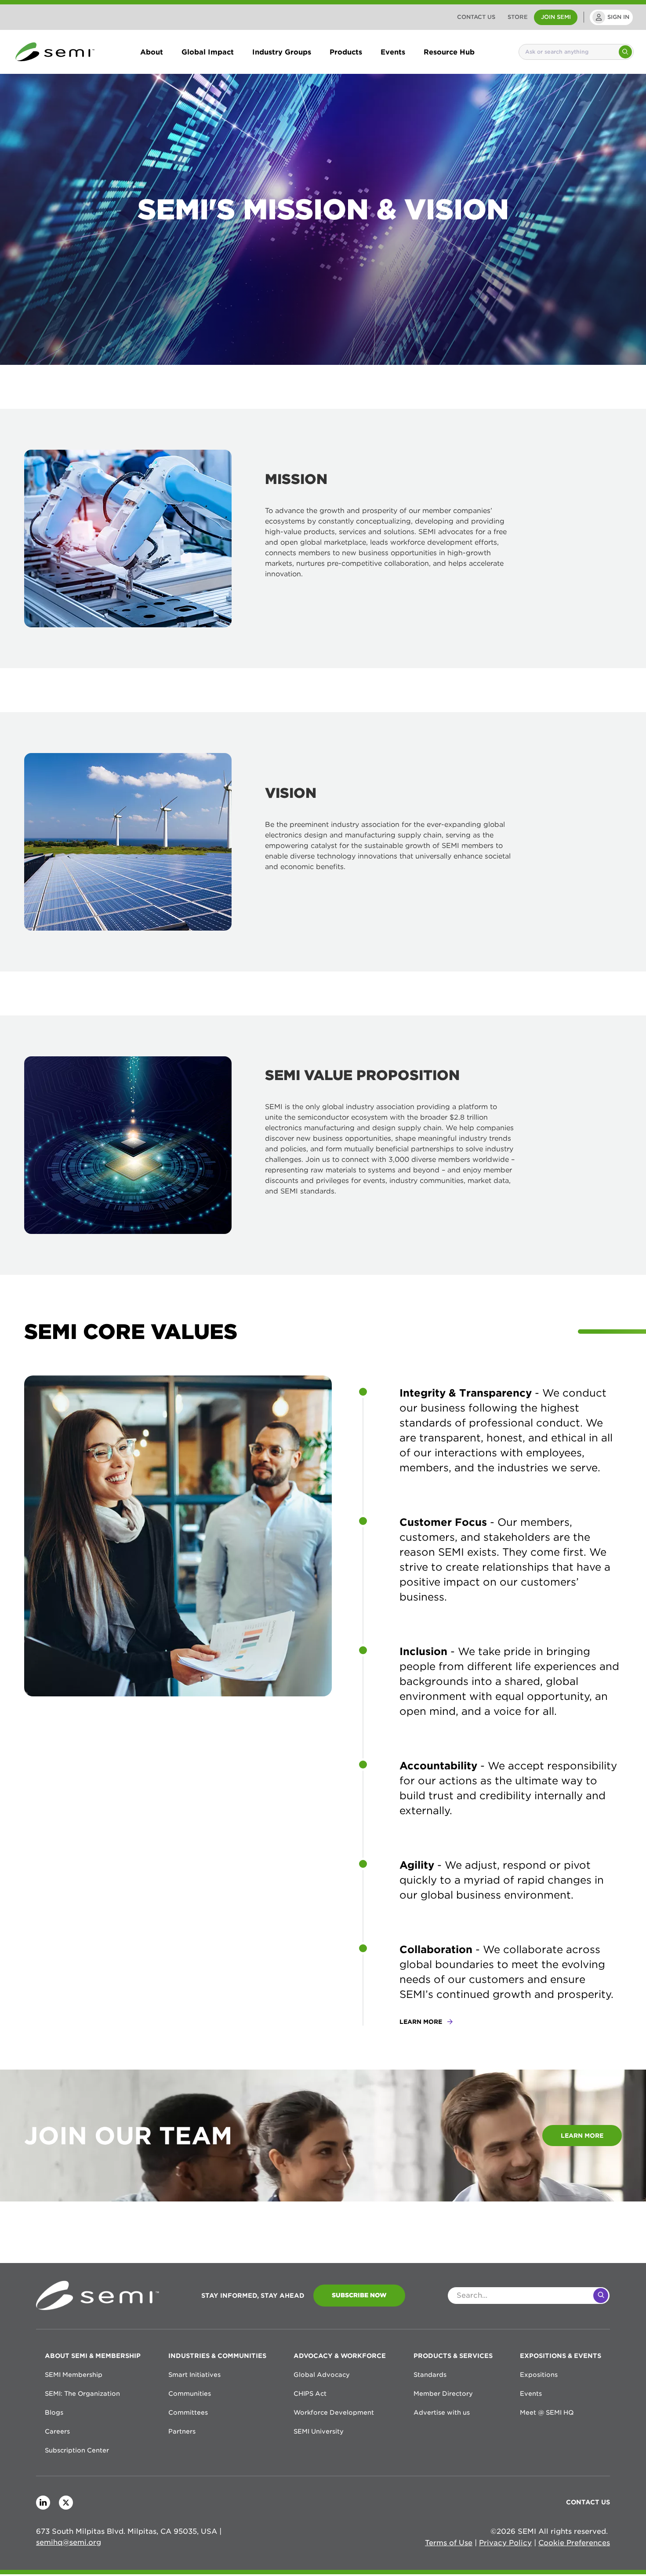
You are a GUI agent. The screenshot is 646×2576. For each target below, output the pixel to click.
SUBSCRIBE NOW (359, 2295)
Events (393, 52)
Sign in (618, 17)
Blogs (54, 2412)
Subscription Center (77, 2450)
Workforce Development (334, 2412)
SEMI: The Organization (82, 2394)
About (152, 52)
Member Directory (443, 2394)
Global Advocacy (322, 2375)
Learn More (582, 2136)
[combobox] (568, 52)
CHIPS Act (310, 2394)
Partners (182, 2431)
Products (346, 52)
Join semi (556, 17)
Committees (188, 2412)
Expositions (539, 2375)
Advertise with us (442, 2412)
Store (518, 17)
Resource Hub (449, 52)
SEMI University (319, 2431)
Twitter (66, 2503)
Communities (190, 2394)
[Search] (625, 52)
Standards (430, 2375)
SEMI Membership (74, 2375)
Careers (57, 2431)
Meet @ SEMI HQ (547, 2412)
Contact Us (476, 17)
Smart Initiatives (194, 2375)
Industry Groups (282, 52)
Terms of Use (449, 2543)
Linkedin (43, 2503)
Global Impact (208, 52)
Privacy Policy (505, 2543)
